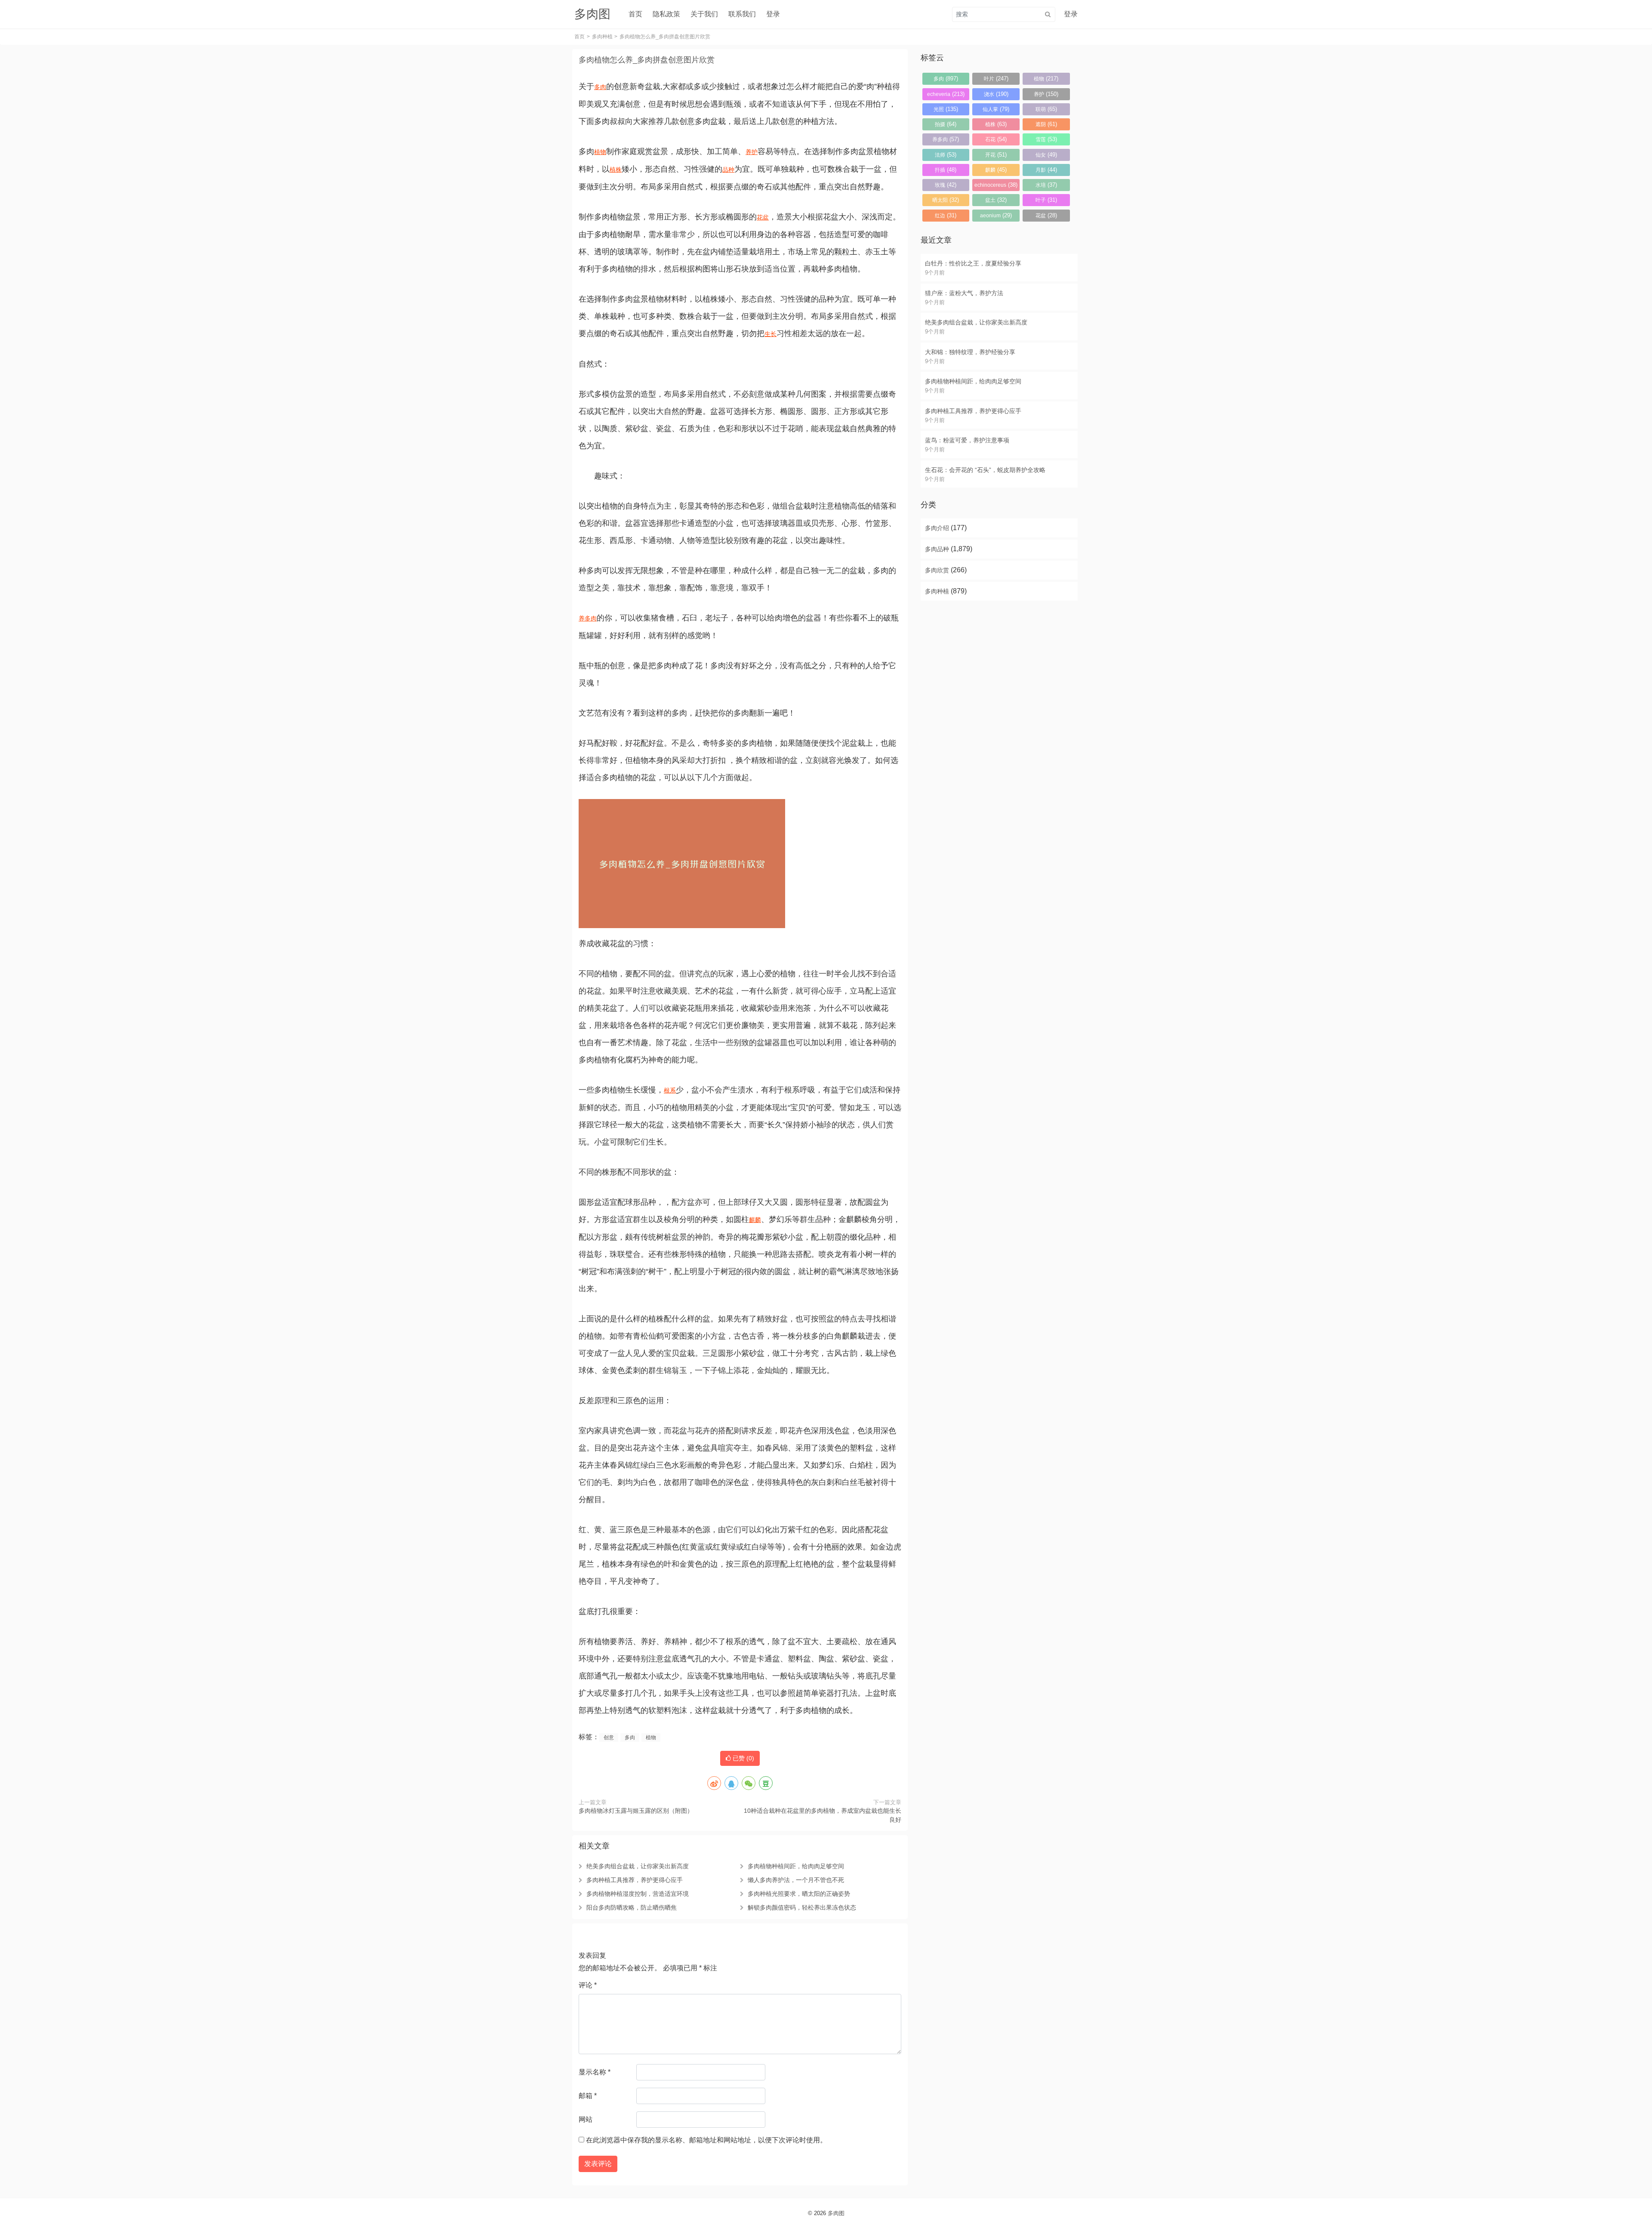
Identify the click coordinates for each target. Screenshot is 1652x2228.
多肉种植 (602, 37)
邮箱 (588, 2096)
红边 (946, 215)
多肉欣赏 (937, 570)
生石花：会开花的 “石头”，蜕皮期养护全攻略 (985, 470)
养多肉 (588, 618)
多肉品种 (937, 549)
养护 (752, 152)
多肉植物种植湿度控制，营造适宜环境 (638, 1894)
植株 (616, 170)
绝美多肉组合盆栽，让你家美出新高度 (638, 1866)
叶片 (996, 79)
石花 (996, 139)
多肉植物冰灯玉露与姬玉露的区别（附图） (636, 1811)
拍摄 (946, 124)
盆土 (996, 200)
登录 (773, 14)
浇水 (996, 94)
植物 (600, 152)
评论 (588, 1985)
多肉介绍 (937, 528)
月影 (1046, 170)
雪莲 (1046, 139)
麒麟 (755, 1220)
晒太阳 (946, 200)
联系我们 (742, 14)
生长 (771, 334)
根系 (670, 1090)
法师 (946, 155)
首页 (635, 14)
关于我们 (704, 14)
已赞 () (743, 1758)
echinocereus (996, 185)
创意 (609, 1737)
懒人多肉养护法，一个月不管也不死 (796, 1880)
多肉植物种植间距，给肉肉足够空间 (796, 1866)
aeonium (996, 215)
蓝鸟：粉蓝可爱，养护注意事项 (967, 440)
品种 (728, 170)
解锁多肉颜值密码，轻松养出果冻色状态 (802, 1907)
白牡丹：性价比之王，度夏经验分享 (973, 263)
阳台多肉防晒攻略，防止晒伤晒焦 (632, 1907)
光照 (946, 109)
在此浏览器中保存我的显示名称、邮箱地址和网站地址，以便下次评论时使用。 (706, 2140)
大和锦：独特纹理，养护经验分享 (970, 352)
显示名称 (595, 2072)
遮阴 (1046, 124)
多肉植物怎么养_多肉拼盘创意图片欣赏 (647, 60)
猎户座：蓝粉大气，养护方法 (964, 293)
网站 (586, 2119)
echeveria (946, 94)
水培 (1046, 185)
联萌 (1046, 109)
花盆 (763, 217)
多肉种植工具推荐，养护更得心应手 (635, 1880)
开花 (996, 155)
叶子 (1046, 200)
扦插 (946, 170)
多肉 (600, 87)
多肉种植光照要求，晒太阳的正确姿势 (799, 1894)
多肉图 (836, 2213)
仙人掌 (996, 109)
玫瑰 (946, 185)
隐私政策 (666, 14)
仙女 (1046, 155)
